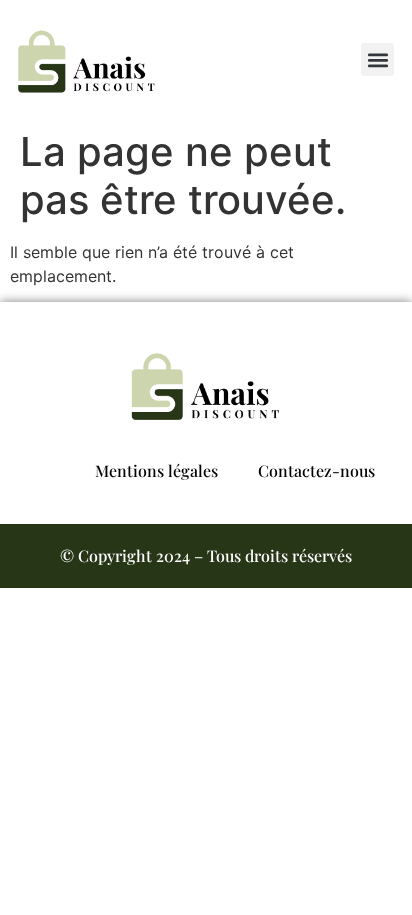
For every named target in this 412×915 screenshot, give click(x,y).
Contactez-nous (316, 470)
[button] (377, 59)
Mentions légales (156, 470)
